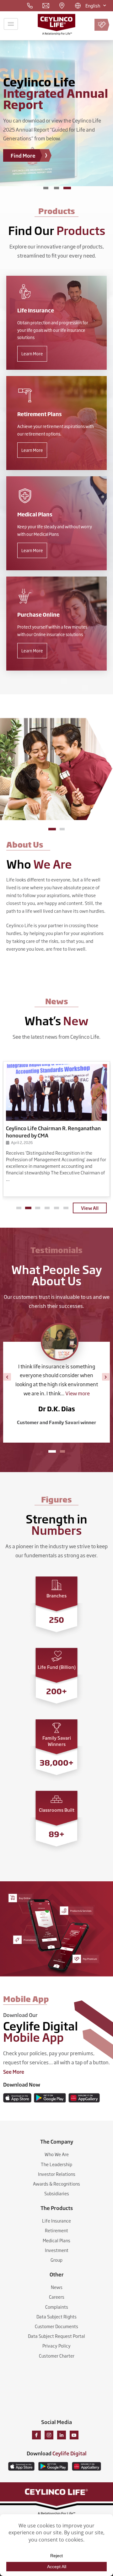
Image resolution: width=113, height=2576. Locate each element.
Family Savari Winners (57, 1741)
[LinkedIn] (62, 2435)
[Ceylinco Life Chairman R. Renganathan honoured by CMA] (56, 1092)
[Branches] (56, 1585)
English (93, 5)
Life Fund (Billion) (57, 1667)
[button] (52, 829)
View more (80, 1393)
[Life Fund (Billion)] (56, 1656)
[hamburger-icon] (11, 24)
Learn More (32, 353)
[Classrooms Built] (56, 1799)
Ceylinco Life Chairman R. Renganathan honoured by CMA (53, 1131)
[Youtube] (74, 2435)
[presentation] (7, 1377)
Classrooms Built (57, 1810)
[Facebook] (36, 2435)
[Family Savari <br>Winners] (56, 1728)
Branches (56, 1595)
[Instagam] (49, 2435)
